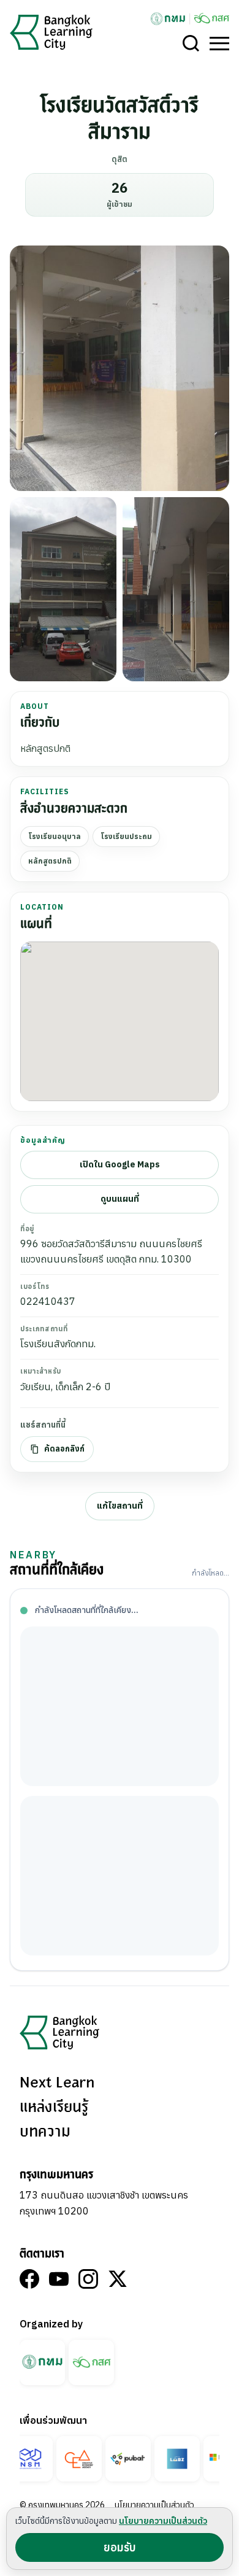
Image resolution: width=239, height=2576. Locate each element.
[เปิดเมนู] (219, 44)
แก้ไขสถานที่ (120, 1506)
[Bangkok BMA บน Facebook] (29, 2279)
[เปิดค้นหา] (191, 44)
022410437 (48, 1301)
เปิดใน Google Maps (120, 1164)
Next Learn (57, 2083)
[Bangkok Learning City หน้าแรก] (51, 32)
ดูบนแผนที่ (120, 1199)
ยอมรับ (120, 2547)
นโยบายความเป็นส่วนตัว (154, 2505)
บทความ (45, 2132)
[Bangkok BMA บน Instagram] (88, 2279)
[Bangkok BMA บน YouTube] (59, 2279)
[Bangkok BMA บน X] (118, 2279)
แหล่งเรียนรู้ (54, 2108)
